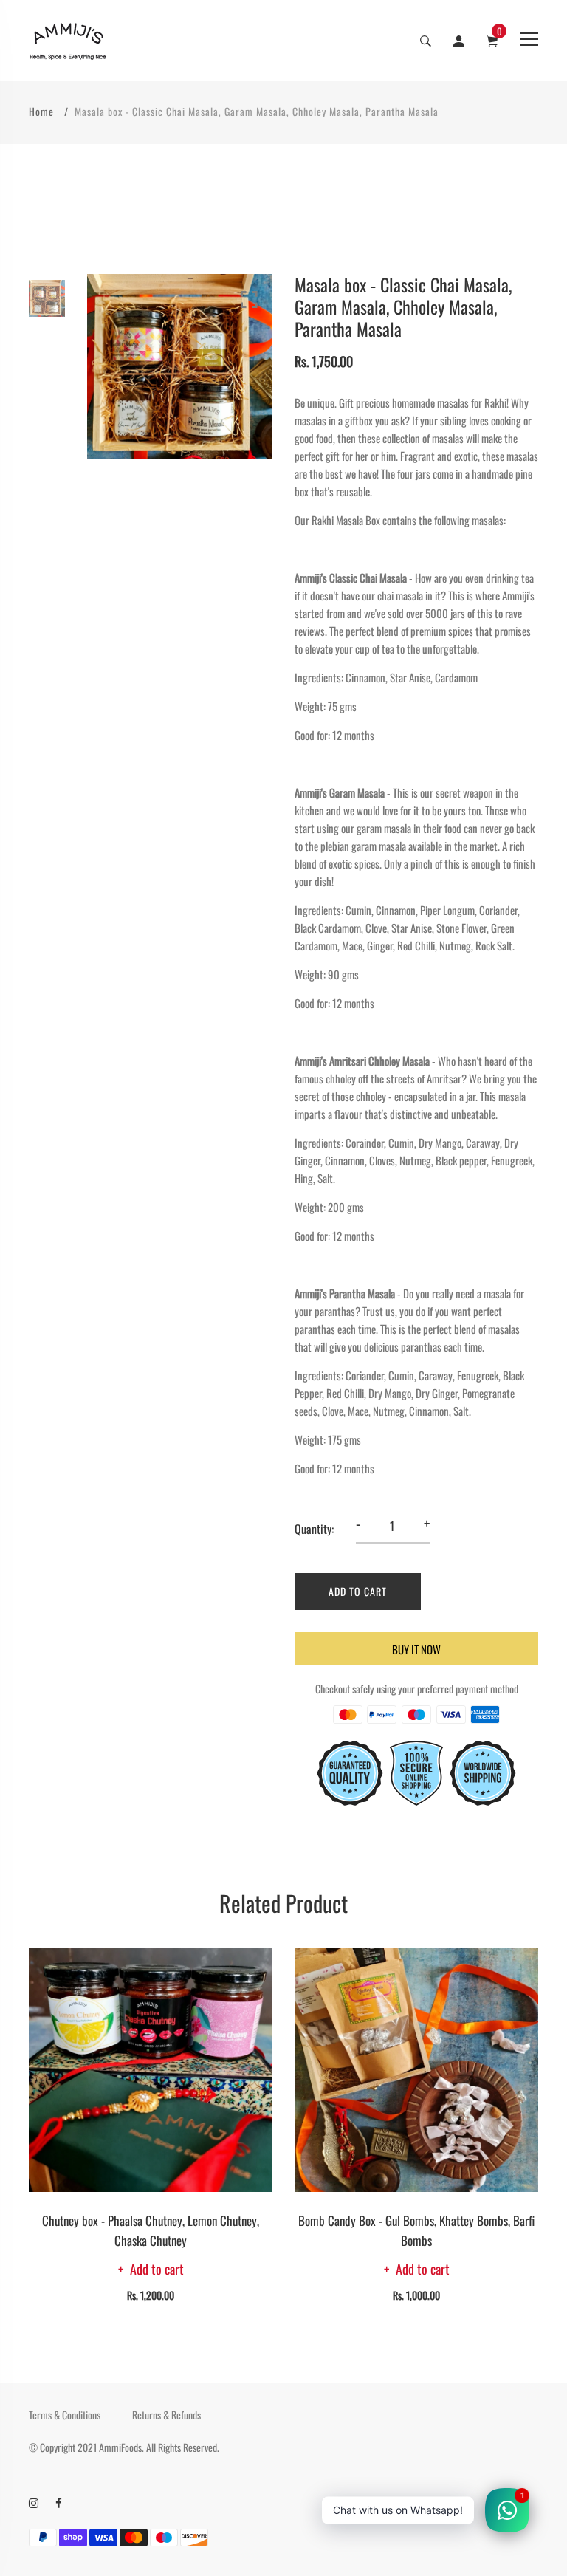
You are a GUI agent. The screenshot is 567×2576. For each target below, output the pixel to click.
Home (41, 111)
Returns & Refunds (166, 2415)
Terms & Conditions (65, 2415)
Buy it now (416, 1649)
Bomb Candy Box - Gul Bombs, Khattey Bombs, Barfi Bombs (416, 2230)
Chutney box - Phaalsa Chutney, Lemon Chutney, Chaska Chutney (151, 2230)
